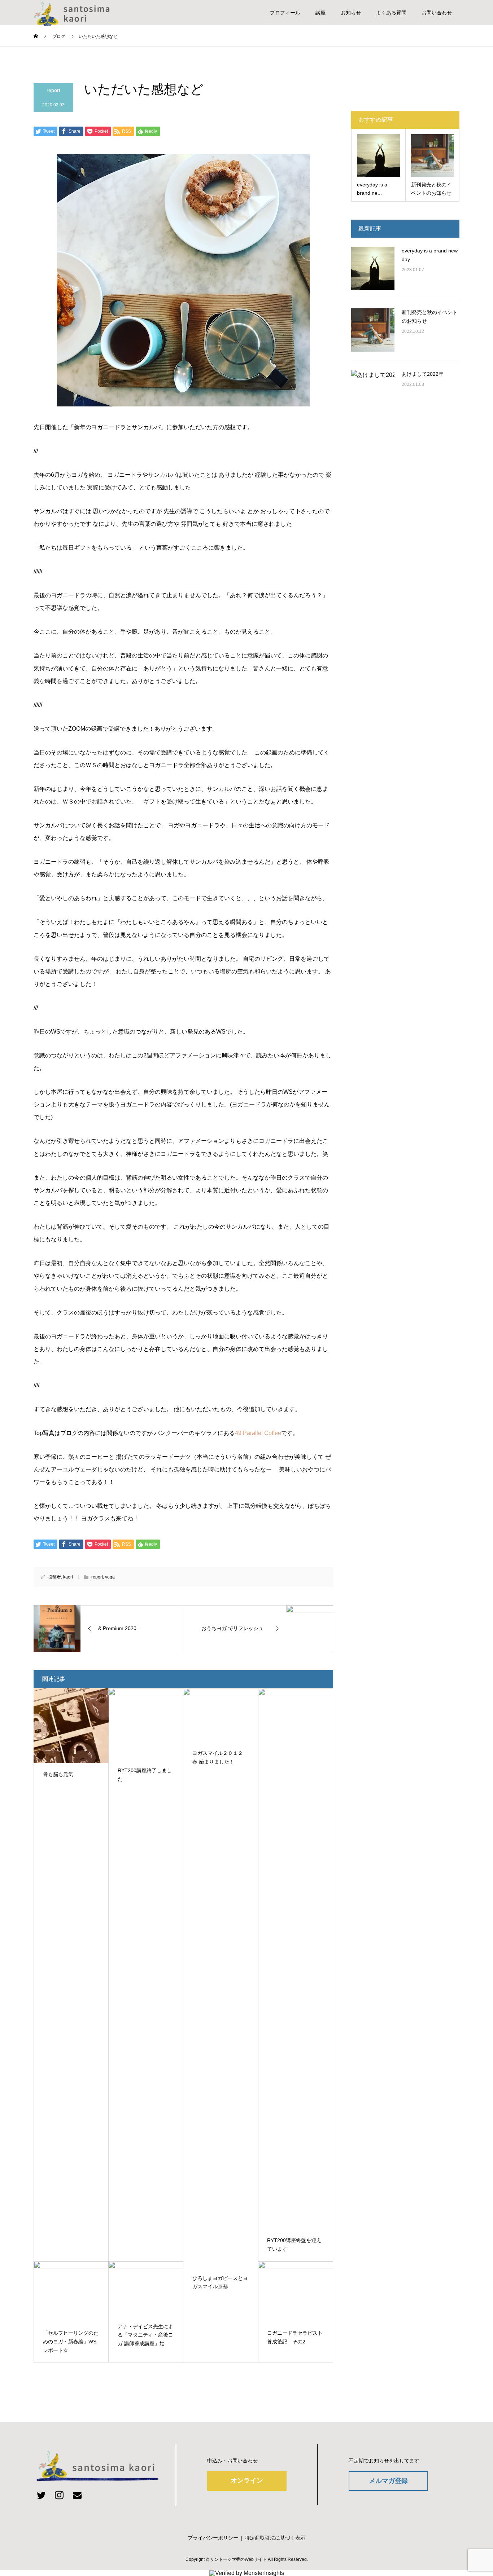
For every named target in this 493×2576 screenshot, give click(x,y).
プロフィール (285, 13)
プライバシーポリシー (213, 2538)
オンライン (247, 2480)
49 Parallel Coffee (258, 1433)
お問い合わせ (437, 13)
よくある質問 (391, 13)
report (53, 90)
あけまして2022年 (423, 374)
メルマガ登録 (388, 2481)
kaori (68, 1577)
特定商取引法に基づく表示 (275, 2538)
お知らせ (351, 13)
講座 (320, 13)
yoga (110, 1577)
